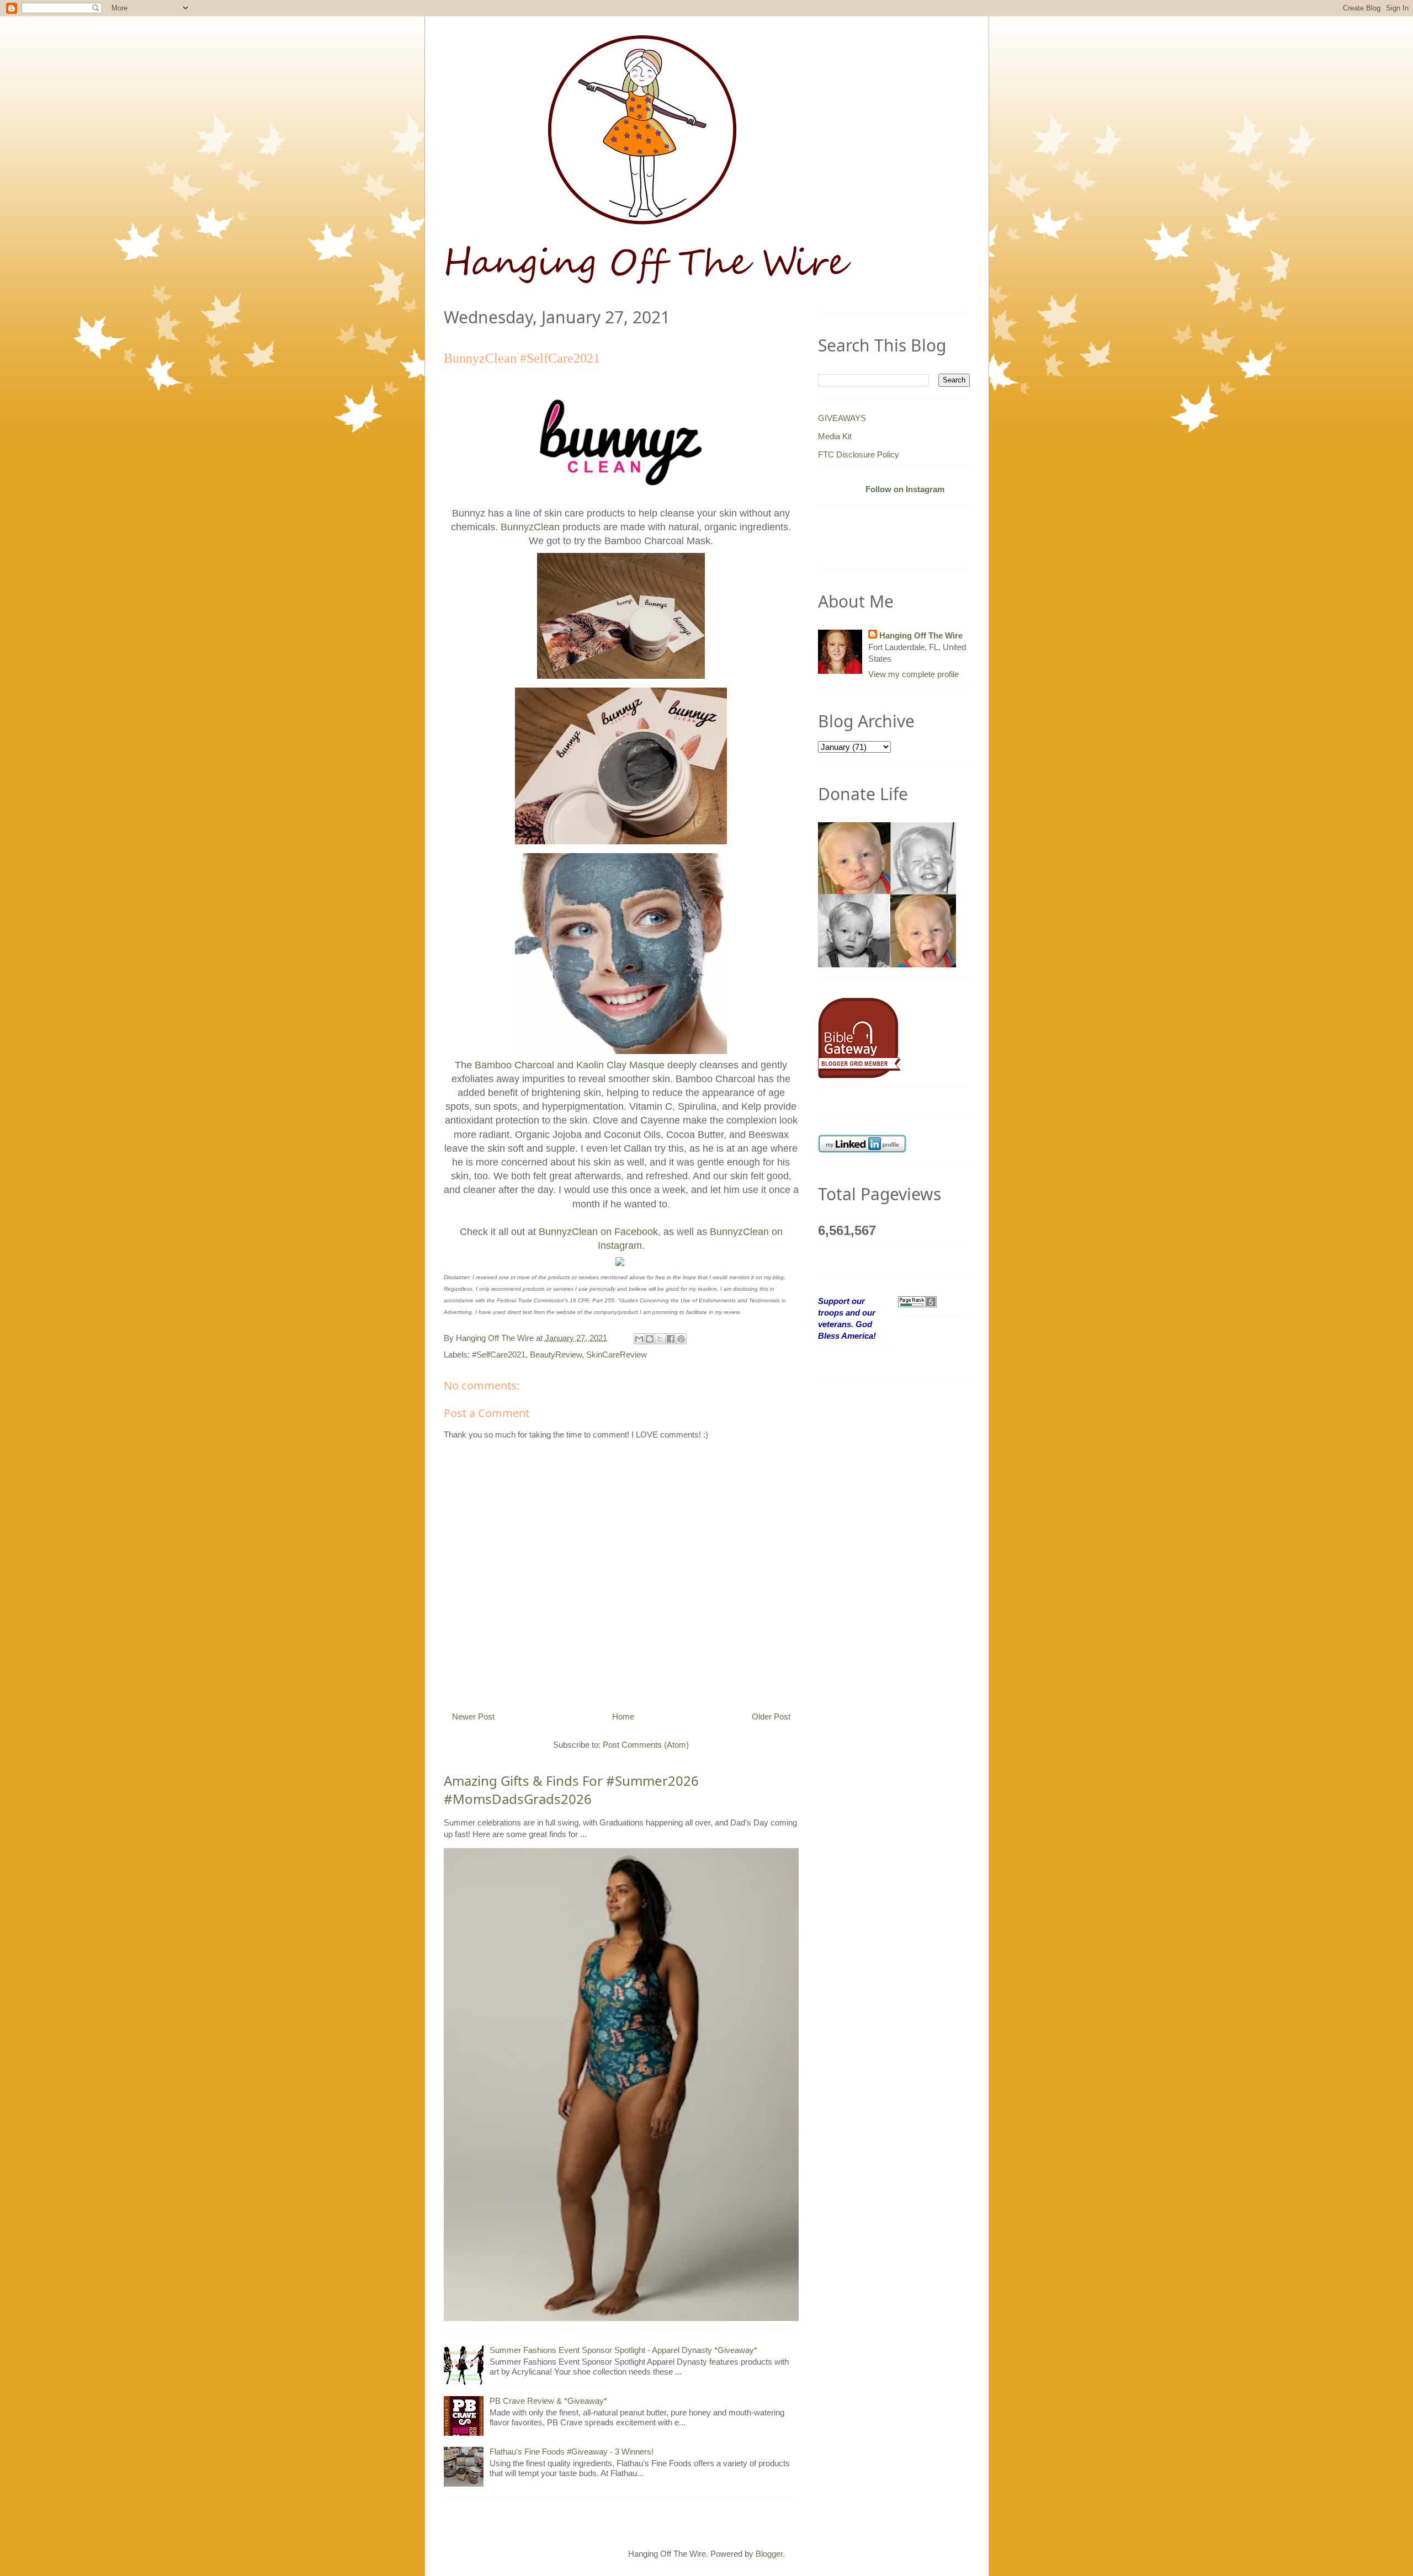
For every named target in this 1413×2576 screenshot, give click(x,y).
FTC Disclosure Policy (859, 454)
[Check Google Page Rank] (917, 1301)
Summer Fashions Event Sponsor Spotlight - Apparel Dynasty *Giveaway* (623, 2350)
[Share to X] (660, 1339)
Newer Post (473, 1717)
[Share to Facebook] (671, 1339)
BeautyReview (556, 1354)
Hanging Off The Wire (921, 635)
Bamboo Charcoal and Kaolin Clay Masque (570, 1065)
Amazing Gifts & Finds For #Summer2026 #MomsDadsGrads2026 (571, 1790)
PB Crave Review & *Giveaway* (548, 2401)
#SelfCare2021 (499, 1354)
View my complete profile (913, 674)
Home (623, 1717)
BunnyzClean (530, 527)
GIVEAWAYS (842, 418)
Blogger (769, 2554)
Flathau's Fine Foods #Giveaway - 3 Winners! (572, 2452)
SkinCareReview (617, 1354)
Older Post (771, 1717)
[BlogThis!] (650, 1339)
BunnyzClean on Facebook (598, 1232)
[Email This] (639, 1339)
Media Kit (835, 436)
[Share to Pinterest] (681, 1339)
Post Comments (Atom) (646, 1745)
